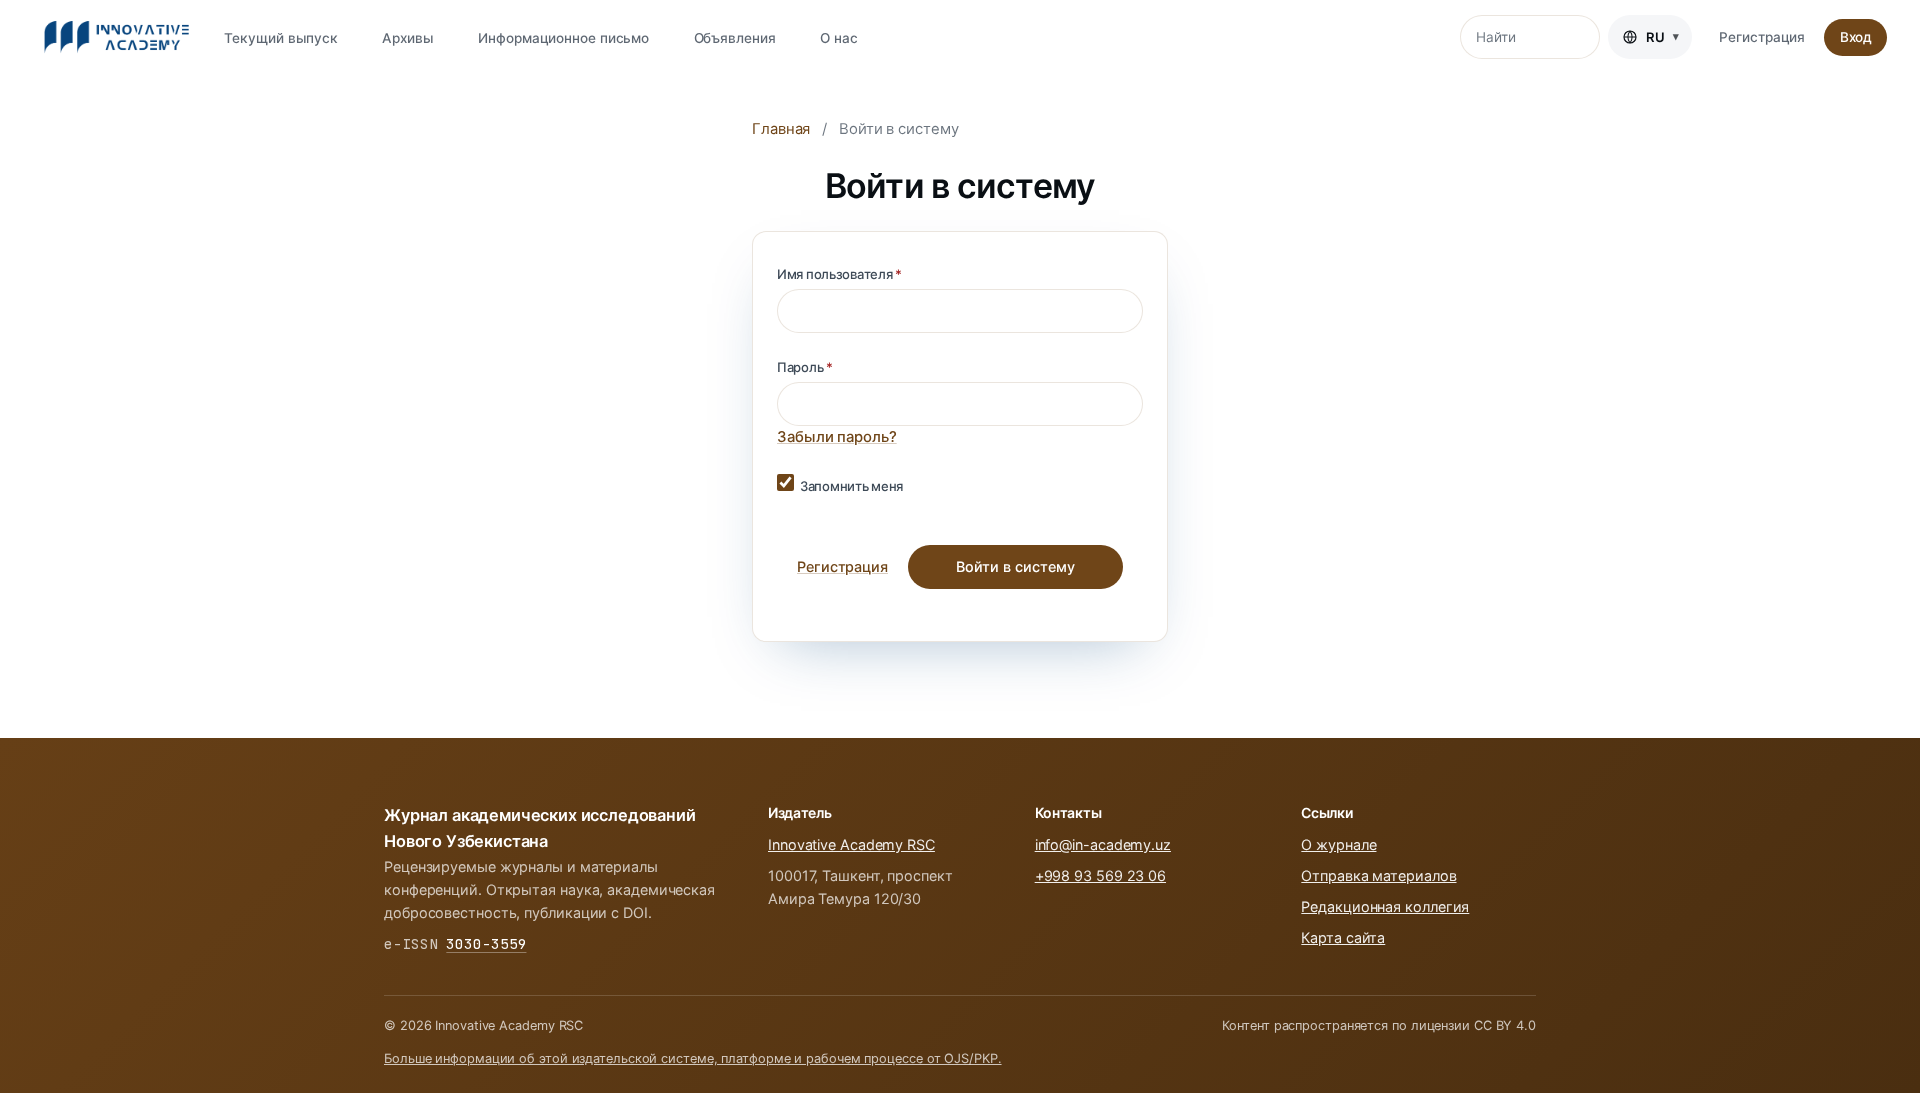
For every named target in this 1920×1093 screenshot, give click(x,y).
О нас (839, 38)
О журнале (1338, 844)
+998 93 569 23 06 (1100, 875)
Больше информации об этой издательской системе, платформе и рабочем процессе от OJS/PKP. (693, 1058)
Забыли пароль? (837, 437)
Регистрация (1762, 37)
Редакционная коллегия (1385, 906)
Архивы (407, 38)
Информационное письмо (563, 38)
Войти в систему (1015, 566)
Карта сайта (1343, 937)
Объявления (735, 38)
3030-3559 (486, 943)
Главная (781, 129)
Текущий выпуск (281, 38)
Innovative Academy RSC (851, 844)
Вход (1856, 37)
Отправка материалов (1378, 875)
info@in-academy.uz (1103, 844)
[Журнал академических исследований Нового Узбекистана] (116, 37)
